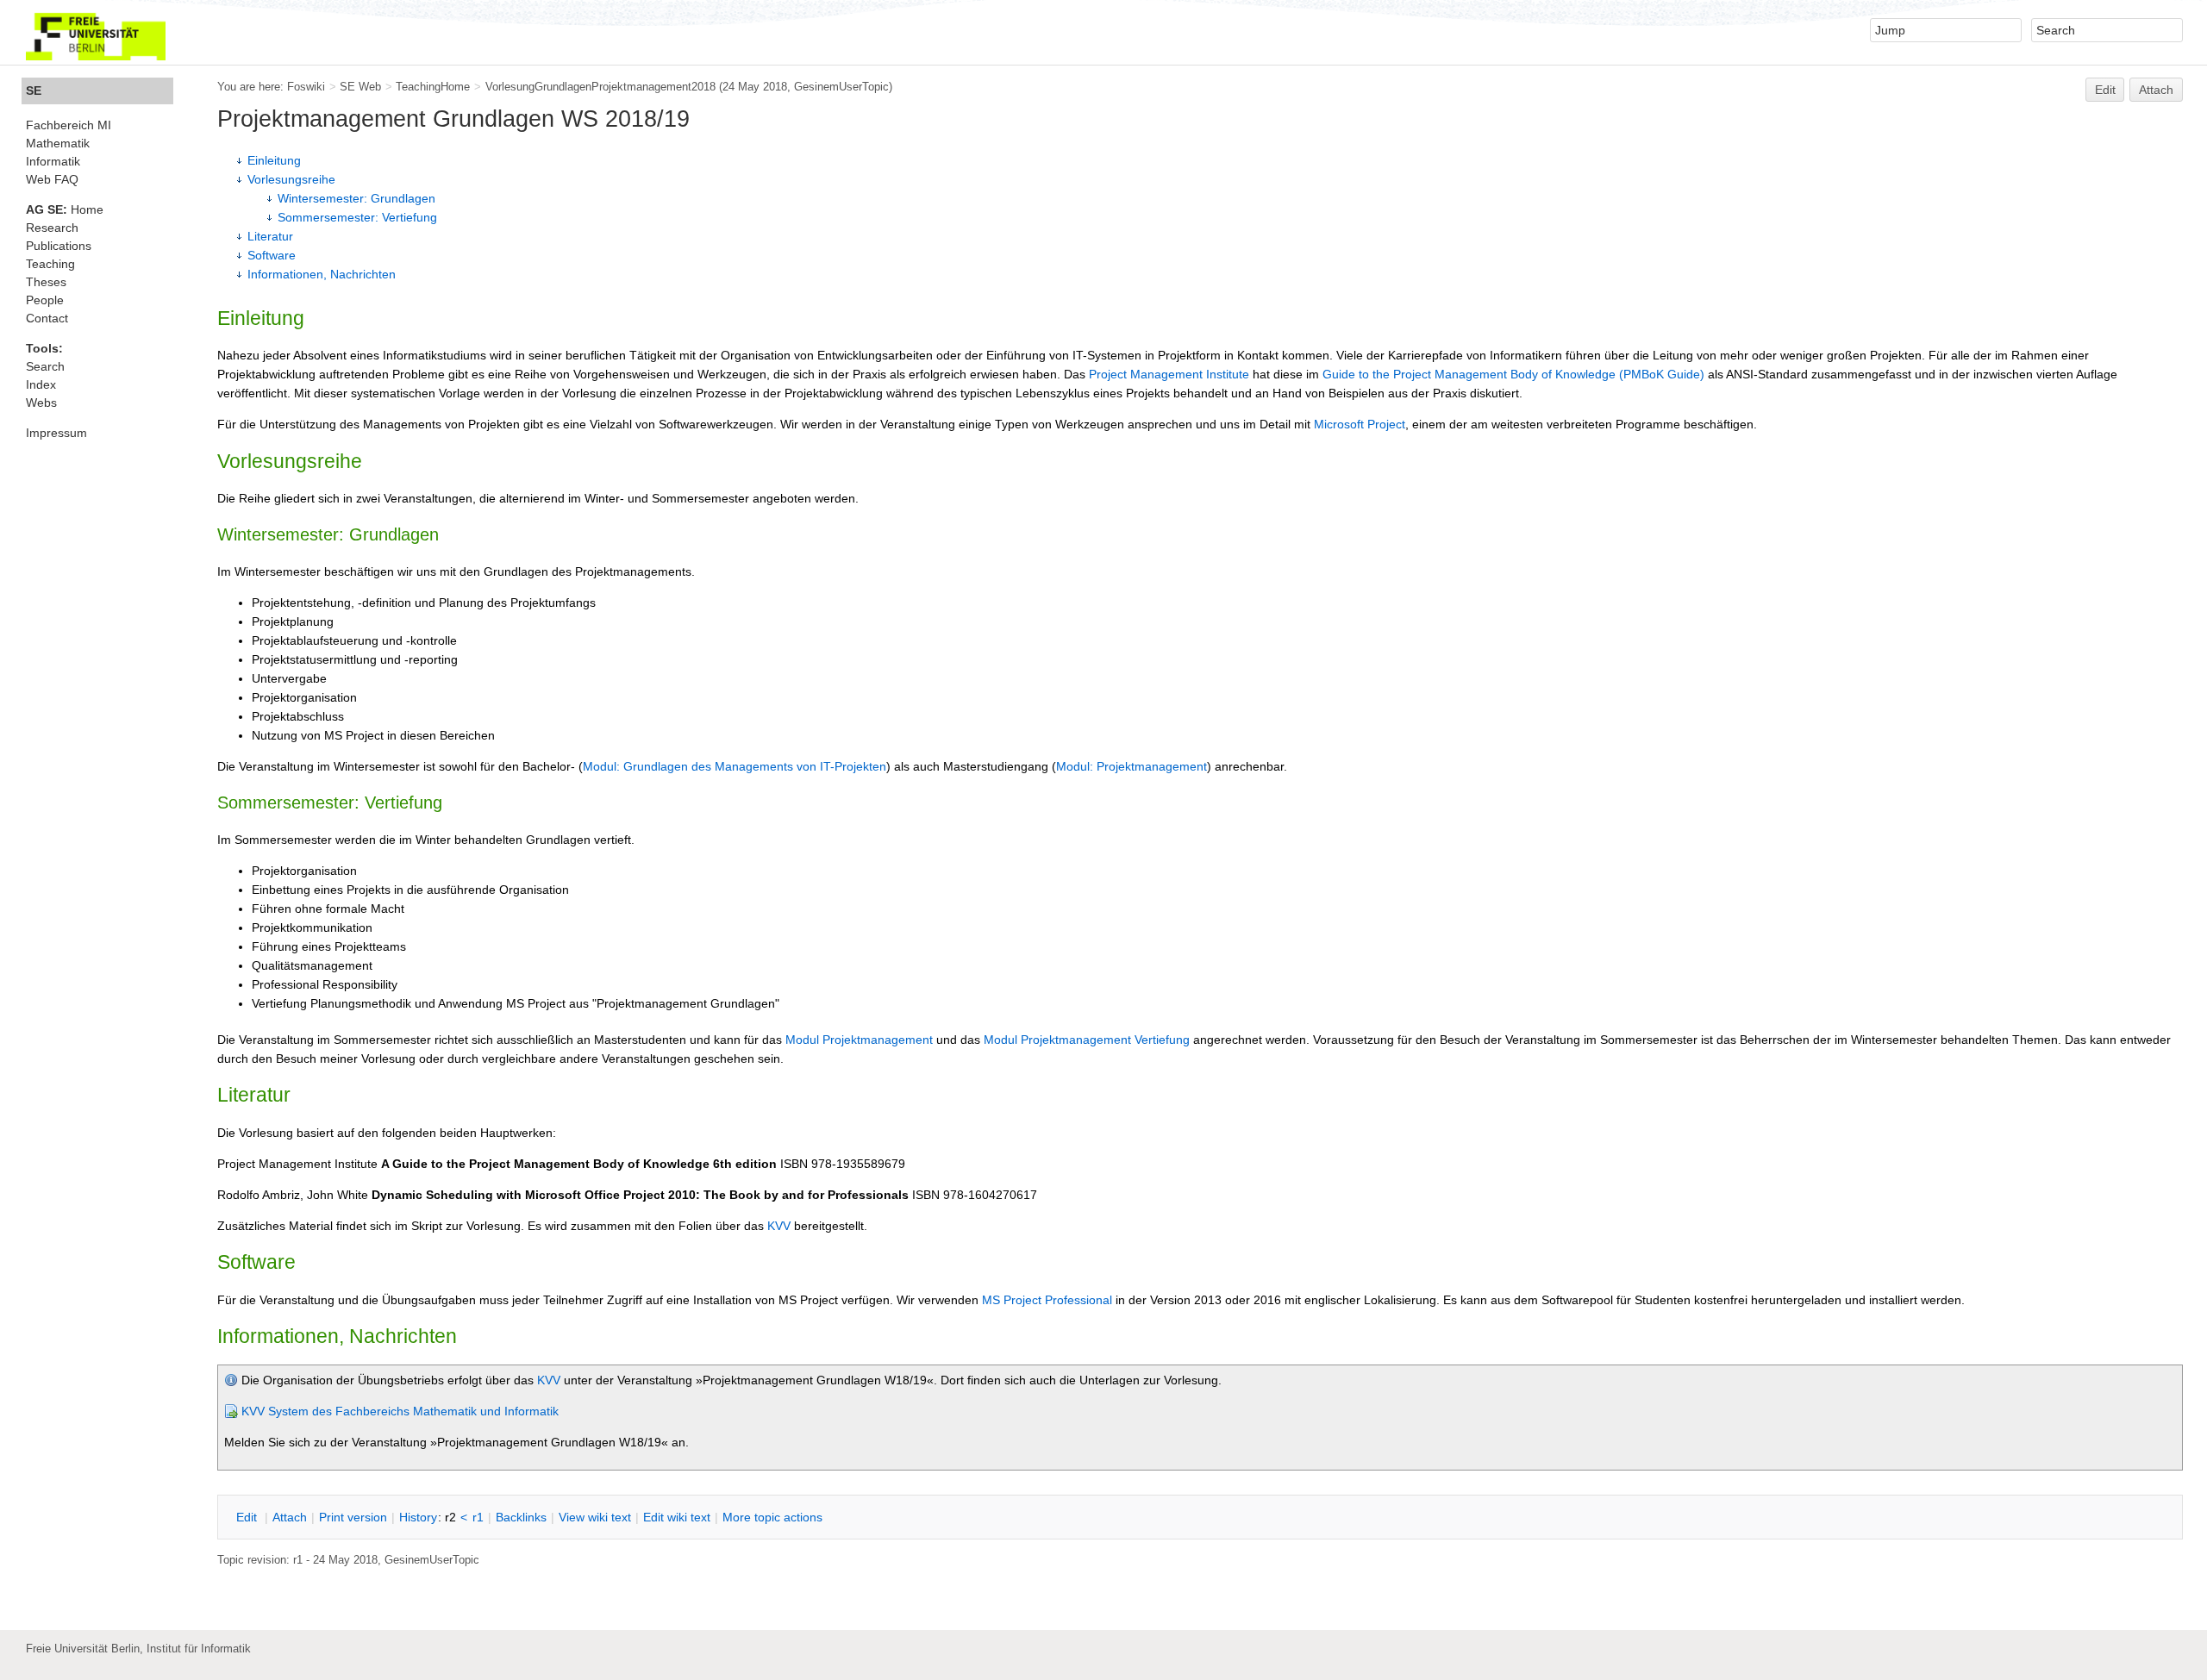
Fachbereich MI (69, 125)
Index (41, 384)
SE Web (360, 87)
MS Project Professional (1047, 1300)
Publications (59, 246)
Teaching (50, 264)
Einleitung (274, 160)
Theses (46, 282)
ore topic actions (772, 1517)
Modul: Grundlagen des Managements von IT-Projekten (735, 766)
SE (34, 91)
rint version (353, 1517)
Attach (2156, 90)
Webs (41, 403)
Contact (47, 318)
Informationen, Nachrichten (322, 274)
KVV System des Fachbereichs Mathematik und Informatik (400, 1411)
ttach (290, 1517)
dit (248, 1517)
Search (45, 366)
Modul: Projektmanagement (1132, 766)
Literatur (270, 236)
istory (418, 1517)
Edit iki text (677, 1517)
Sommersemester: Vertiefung (357, 217)
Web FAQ (52, 179)
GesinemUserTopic (841, 87)
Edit (2105, 90)
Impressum (56, 433)
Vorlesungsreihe (291, 179)
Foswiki (306, 87)
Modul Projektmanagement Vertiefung (1087, 1040)
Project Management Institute (1169, 374)
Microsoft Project (1360, 424)
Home (65, 209)
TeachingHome (433, 87)
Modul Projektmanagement (859, 1040)
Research (52, 228)
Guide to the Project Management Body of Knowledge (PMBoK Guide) (1513, 374)
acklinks (521, 1517)
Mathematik (58, 143)
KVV (779, 1226)
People (45, 300)
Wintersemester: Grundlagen (356, 198)
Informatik (53, 161)
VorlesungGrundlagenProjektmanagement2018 (600, 87)
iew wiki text (595, 1517)
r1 (478, 1517)
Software (272, 255)
